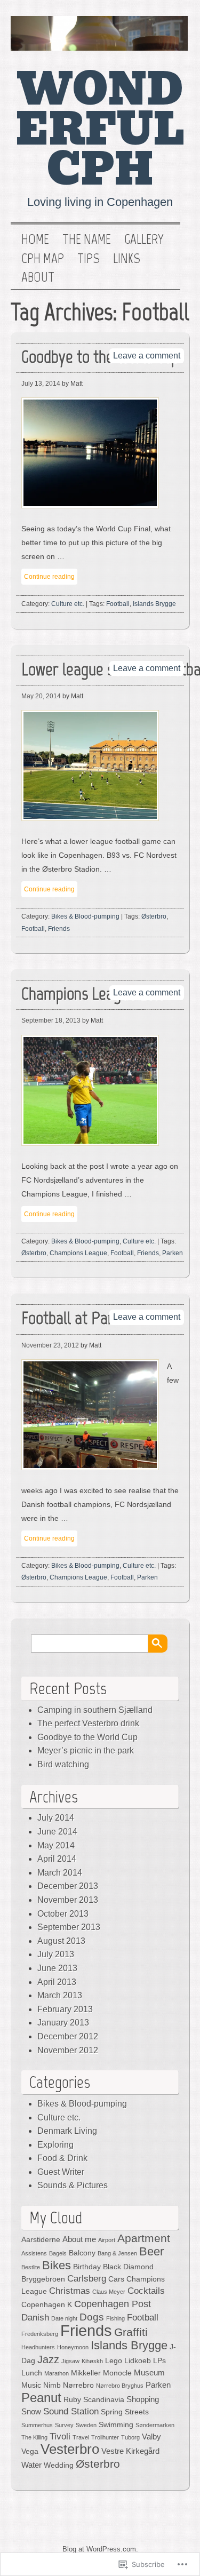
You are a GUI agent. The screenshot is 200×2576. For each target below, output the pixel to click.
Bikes (57, 2265)
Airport (107, 2240)
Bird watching (63, 1764)
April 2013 (57, 1982)
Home (35, 240)
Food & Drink (62, 2158)
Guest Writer (61, 2172)
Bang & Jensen (117, 2253)
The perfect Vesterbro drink (88, 1723)
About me (79, 2239)
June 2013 (57, 1968)
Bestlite (31, 2267)
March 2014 (60, 1873)
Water (31, 2465)
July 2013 (56, 1954)
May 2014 (56, 1845)
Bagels (58, 2253)
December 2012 (68, 2036)
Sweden (86, 2425)
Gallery (144, 240)
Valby (151, 2437)
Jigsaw (70, 2361)
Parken (173, 1253)
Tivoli (60, 2437)
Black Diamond (128, 2267)
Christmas (70, 2291)
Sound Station (71, 2411)
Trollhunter (105, 2437)
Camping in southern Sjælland (95, 1710)
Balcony (82, 2253)
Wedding (59, 2465)
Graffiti (131, 2332)
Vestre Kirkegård (130, 2451)
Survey (64, 2425)
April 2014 (57, 1859)
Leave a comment (147, 356)
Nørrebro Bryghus (120, 2386)
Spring (112, 2412)
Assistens (34, 2253)
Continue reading (49, 577)
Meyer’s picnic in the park (86, 1750)
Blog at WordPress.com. (100, 2549)
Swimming (116, 2425)
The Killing (34, 2437)
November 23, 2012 (50, 1345)
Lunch (32, 2373)
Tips (89, 259)
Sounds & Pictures (73, 2185)
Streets (137, 2412)
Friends (59, 929)
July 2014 (56, 1818)
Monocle (117, 2373)
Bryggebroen (43, 2279)
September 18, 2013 (51, 1020)
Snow (31, 2411)
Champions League (78, 1253)
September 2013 (69, 1927)
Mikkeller (86, 2373)
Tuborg (130, 2437)
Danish (35, 2318)
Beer (151, 2251)
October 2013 (63, 1914)
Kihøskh (92, 2361)
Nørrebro (78, 2385)
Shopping (143, 2399)
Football (118, 604)
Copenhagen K (47, 2305)
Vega (30, 2451)
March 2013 (60, 1995)
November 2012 (68, 2050)
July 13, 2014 (41, 384)
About (38, 277)
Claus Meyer (109, 2292)
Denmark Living (67, 2131)
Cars (116, 2279)
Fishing (115, 2318)
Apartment (144, 2238)
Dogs (92, 2317)
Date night (64, 2318)
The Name (87, 240)
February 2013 (65, 2009)
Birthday (87, 2267)
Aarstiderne (41, 2240)
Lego (114, 2361)
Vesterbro (70, 2449)
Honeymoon (73, 2347)
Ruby (72, 2400)
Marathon (57, 2373)
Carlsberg (87, 2279)
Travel (81, 2437)
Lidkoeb (138, 2361)
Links (127, 259)
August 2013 (61, 1941)
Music (31, 2385)
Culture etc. (68, 604)
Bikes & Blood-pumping (85, 916)
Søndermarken (155, 2425)
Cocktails (146, 2291)
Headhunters (38, 2347)
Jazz (48, 2359)
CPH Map (43, 259)
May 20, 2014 (41, 696)
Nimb (52, 2385)
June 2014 (57, 1832)
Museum (149, 2372)
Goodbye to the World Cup (87, 1737)
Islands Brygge (154, 604)
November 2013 (68, 1900)
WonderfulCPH (100, 130)
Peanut (41, 2398)
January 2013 (63, 2023)
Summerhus (37, 2425)
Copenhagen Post (113, 2304)
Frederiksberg (40, 2334)
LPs (159, 2361)
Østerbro (154, 916)
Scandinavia (104, 2400)
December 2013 (68, 1886)
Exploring (55, 2145)
